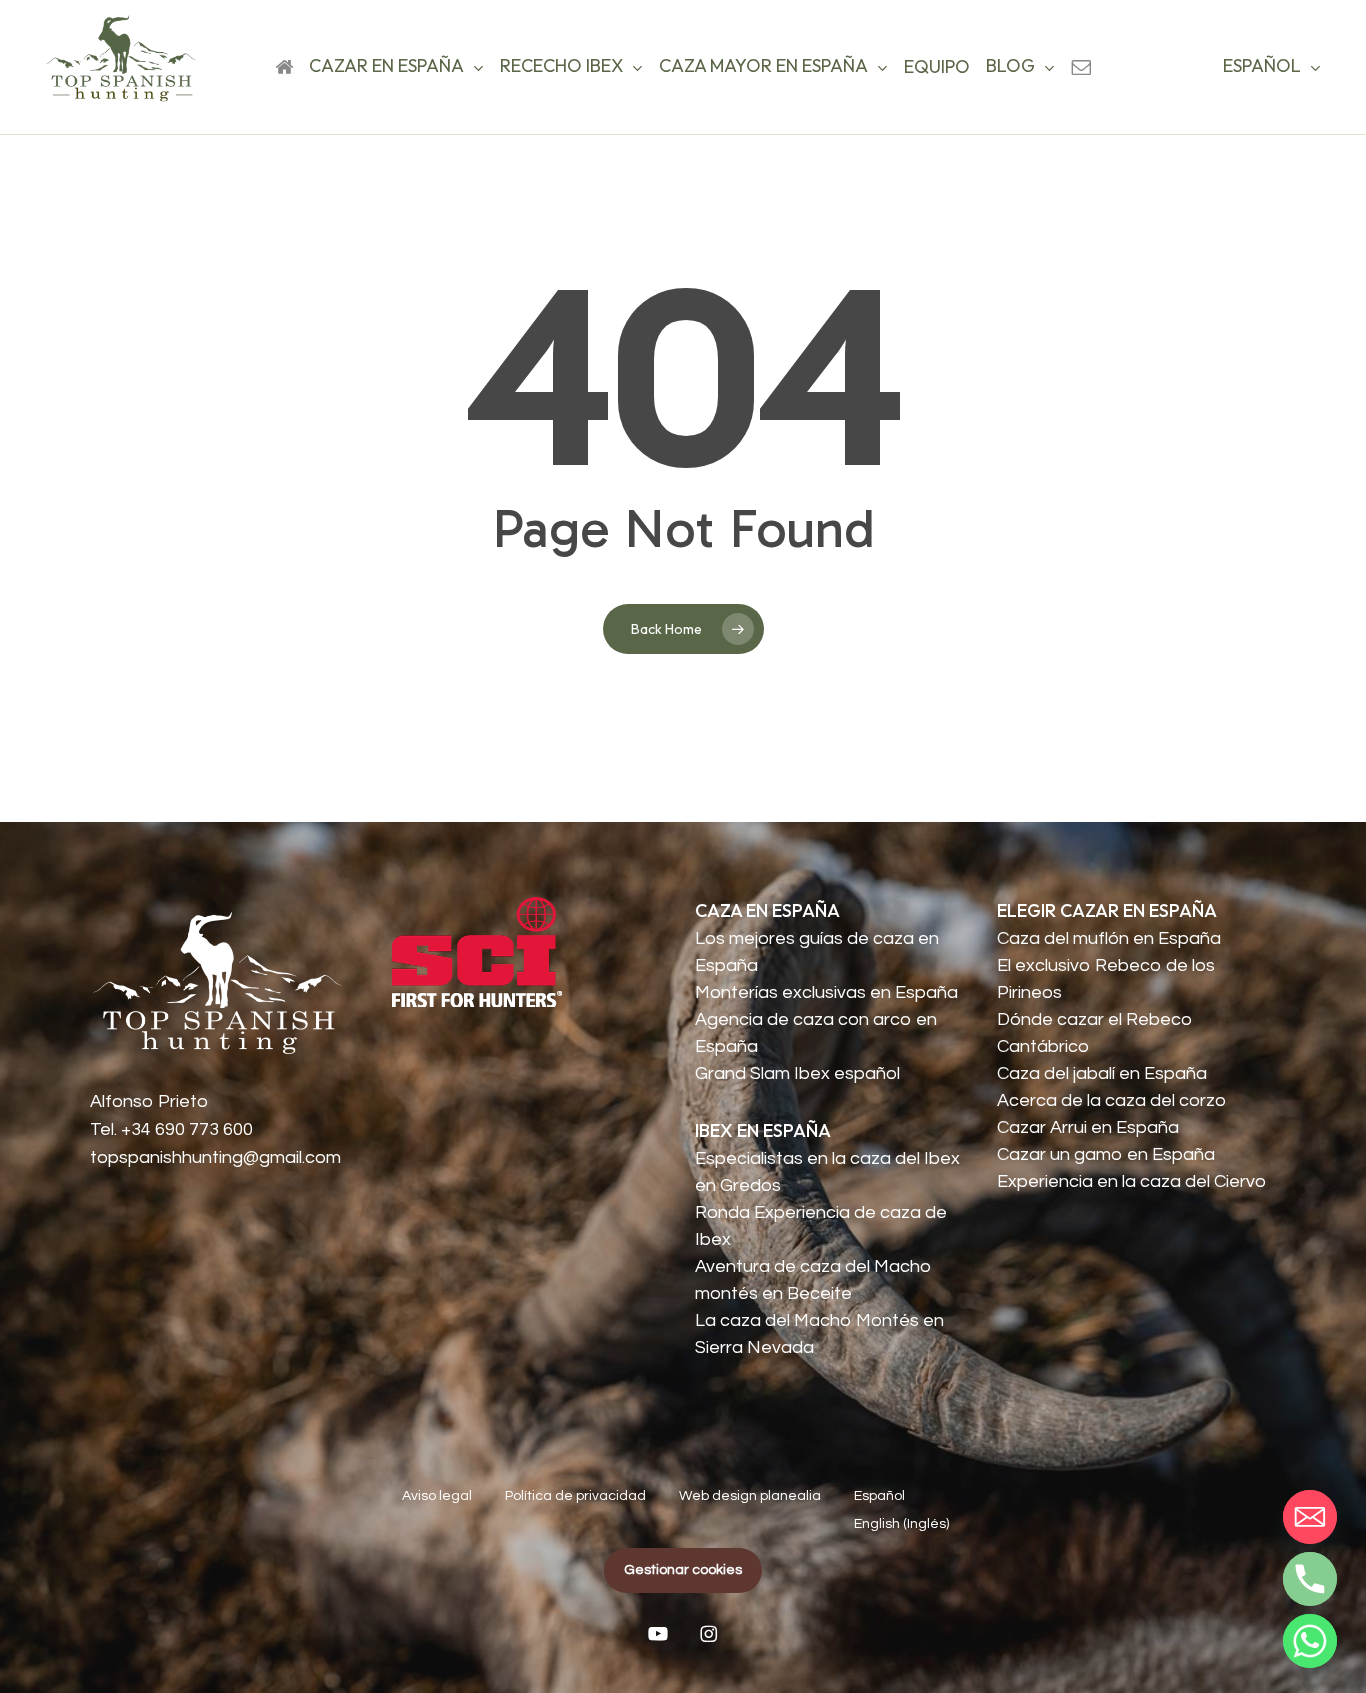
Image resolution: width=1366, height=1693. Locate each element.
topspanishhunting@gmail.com (215, 1157)
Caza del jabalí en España (1102, 1073)
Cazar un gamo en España (1106, 1154)
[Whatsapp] (1310, 1641)
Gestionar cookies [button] (683, 1570)
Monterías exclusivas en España (826, 992)
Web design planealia (750, 1496)
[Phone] (1310, 1579)
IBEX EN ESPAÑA (763, 1130)
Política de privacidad (575, 1496)
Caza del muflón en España (1109, 938)
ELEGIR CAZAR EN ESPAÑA (1107, 910)
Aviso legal (437, 1496)
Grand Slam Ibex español (797, 1073)
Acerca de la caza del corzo (1111, 1100)
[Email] (1310, 1517)
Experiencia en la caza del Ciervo (1131, 1181)
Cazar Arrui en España (1088, 1127)
